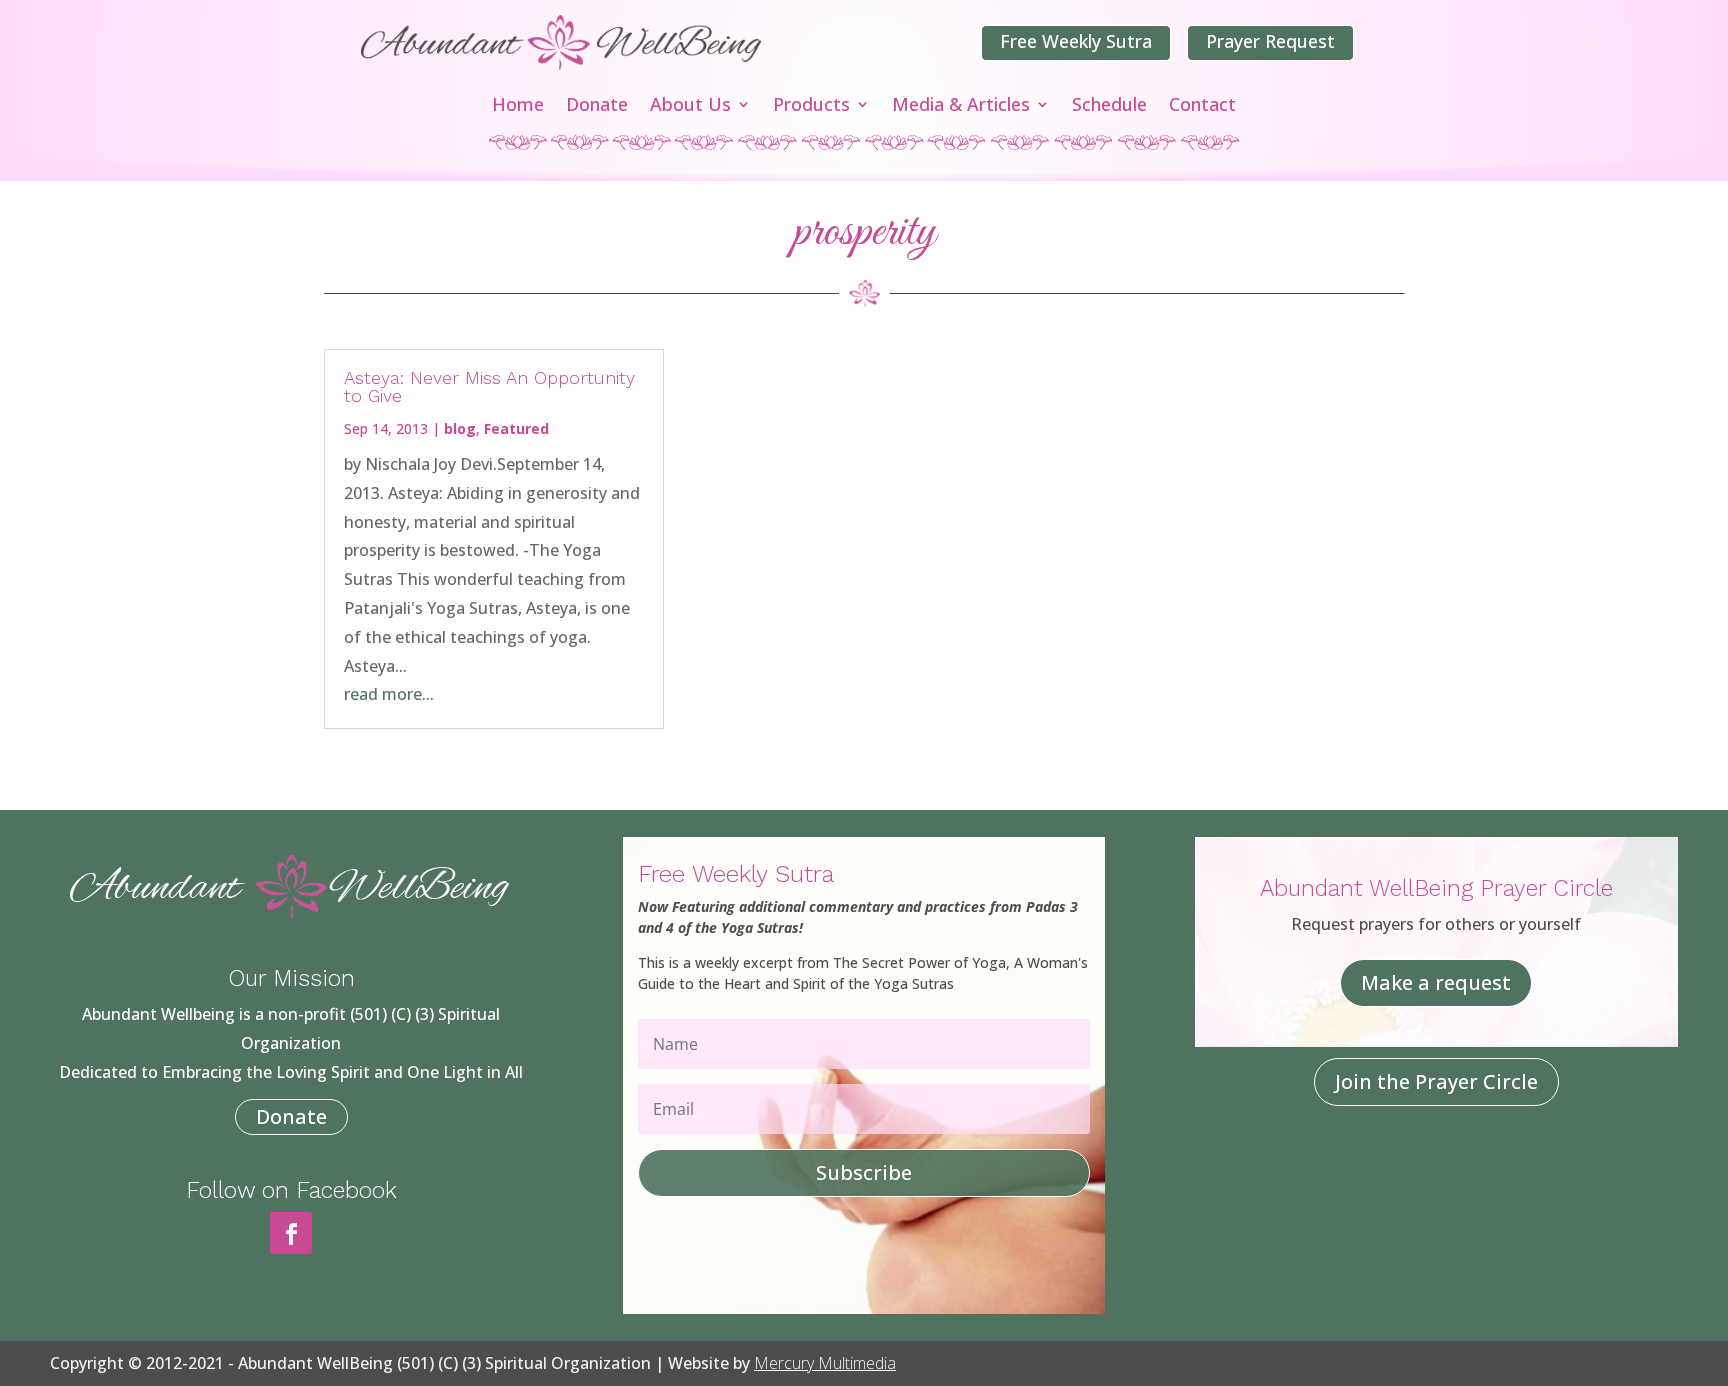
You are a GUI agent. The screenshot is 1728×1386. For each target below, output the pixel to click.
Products (811, 106)
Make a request (1436, 982)
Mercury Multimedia (825, 1363)
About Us (690, 106)
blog (460, 428)
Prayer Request (1270, 41)
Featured (516, 428)
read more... (389, 694)
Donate (597, 106)
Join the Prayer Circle (1436, 1081)
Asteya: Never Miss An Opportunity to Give (489, 386)
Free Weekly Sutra (1076, 41)
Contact (1202, 106)
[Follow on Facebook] (291, 1233)
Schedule (1109, 106)
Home (518, 106)
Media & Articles (961, 106)
